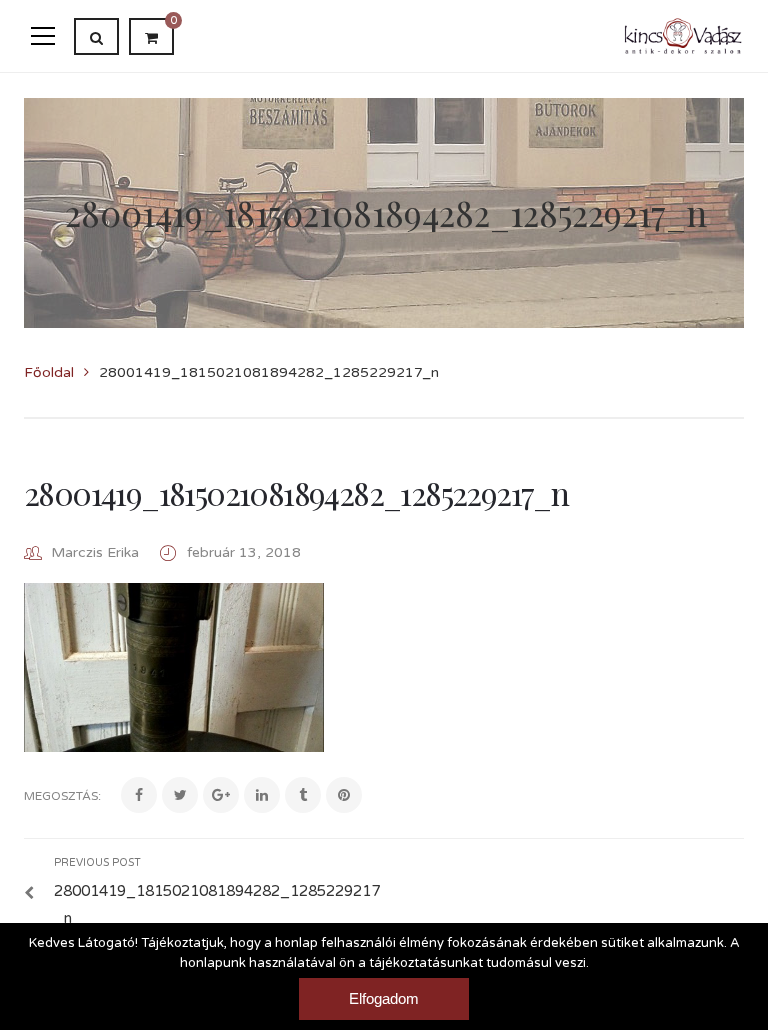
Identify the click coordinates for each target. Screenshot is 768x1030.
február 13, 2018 (244, 552)
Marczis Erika (95, 552)
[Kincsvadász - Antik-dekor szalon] (683, 35)
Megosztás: (62, 796)
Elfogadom (384, 998)
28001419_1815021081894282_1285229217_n (296, 492)
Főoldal (49, 372)
